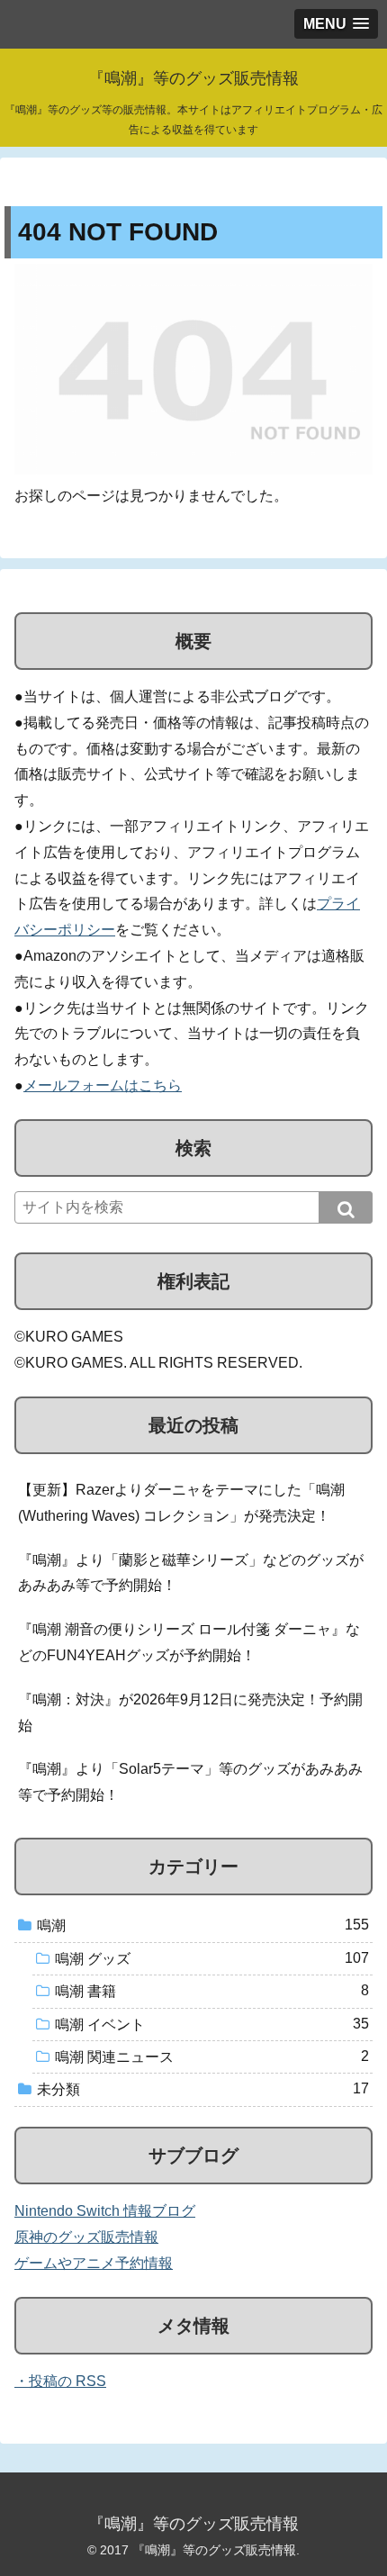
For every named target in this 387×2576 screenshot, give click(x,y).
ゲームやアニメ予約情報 (94, 2263)
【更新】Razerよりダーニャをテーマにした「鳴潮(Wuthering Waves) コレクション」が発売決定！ (181, 1503)
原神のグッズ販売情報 (86, 2237)
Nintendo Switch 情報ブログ (105, 2211)
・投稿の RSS (60, 2381)
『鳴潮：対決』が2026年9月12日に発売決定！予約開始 (190, 1713)
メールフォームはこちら (103, 1085)
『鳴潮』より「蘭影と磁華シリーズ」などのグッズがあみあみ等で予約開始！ (191, 1573)
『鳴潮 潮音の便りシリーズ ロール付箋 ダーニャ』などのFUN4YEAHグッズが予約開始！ (189, 1642)
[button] (346, 1207)
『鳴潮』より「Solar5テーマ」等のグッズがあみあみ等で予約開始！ (190, 1782)
